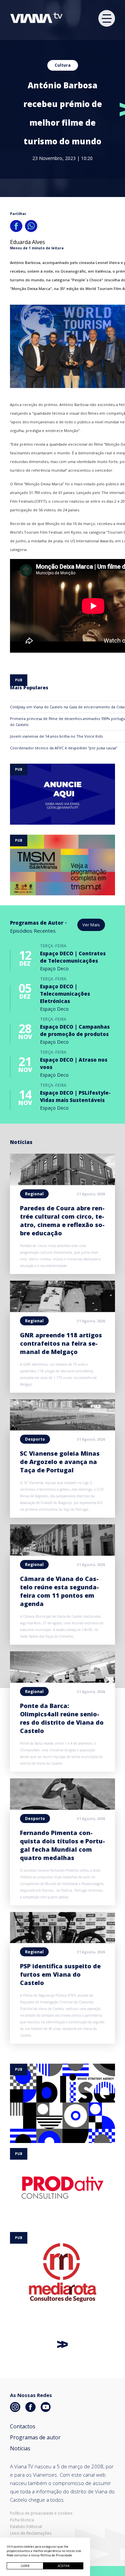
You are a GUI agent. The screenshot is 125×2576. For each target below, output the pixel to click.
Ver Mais (91, 925)
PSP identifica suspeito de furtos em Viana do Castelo (60, 1974)
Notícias (20, 2448)
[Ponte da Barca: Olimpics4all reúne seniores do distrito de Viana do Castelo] (62, 1681)
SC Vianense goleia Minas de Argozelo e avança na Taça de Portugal (60, 1462)
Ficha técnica (22, 2520)
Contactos (23, 2426)
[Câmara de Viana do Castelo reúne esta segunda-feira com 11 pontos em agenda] (62, 1554)
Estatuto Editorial (26, 2527)
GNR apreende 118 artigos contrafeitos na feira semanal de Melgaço (61, 1343)
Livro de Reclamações (31, 2533)
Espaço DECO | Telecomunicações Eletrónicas (65, 994)
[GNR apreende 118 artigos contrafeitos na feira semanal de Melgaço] (62, 1310)
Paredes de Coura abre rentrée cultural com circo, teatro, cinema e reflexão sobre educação (62, 1220)
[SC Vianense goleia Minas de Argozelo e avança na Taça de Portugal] (62, 1428)
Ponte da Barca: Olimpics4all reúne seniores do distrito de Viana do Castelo (62, 1718)
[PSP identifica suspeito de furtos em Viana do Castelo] (62, 1941)
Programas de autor (35, 2437)
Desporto (35, 1439)
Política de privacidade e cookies (41, 2513)
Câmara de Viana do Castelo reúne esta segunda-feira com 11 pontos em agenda (59, 1591)
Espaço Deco (54, 968)
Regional (34, 1194)
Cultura (63, 65)
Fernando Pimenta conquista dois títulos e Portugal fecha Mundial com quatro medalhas (62, 1845)
